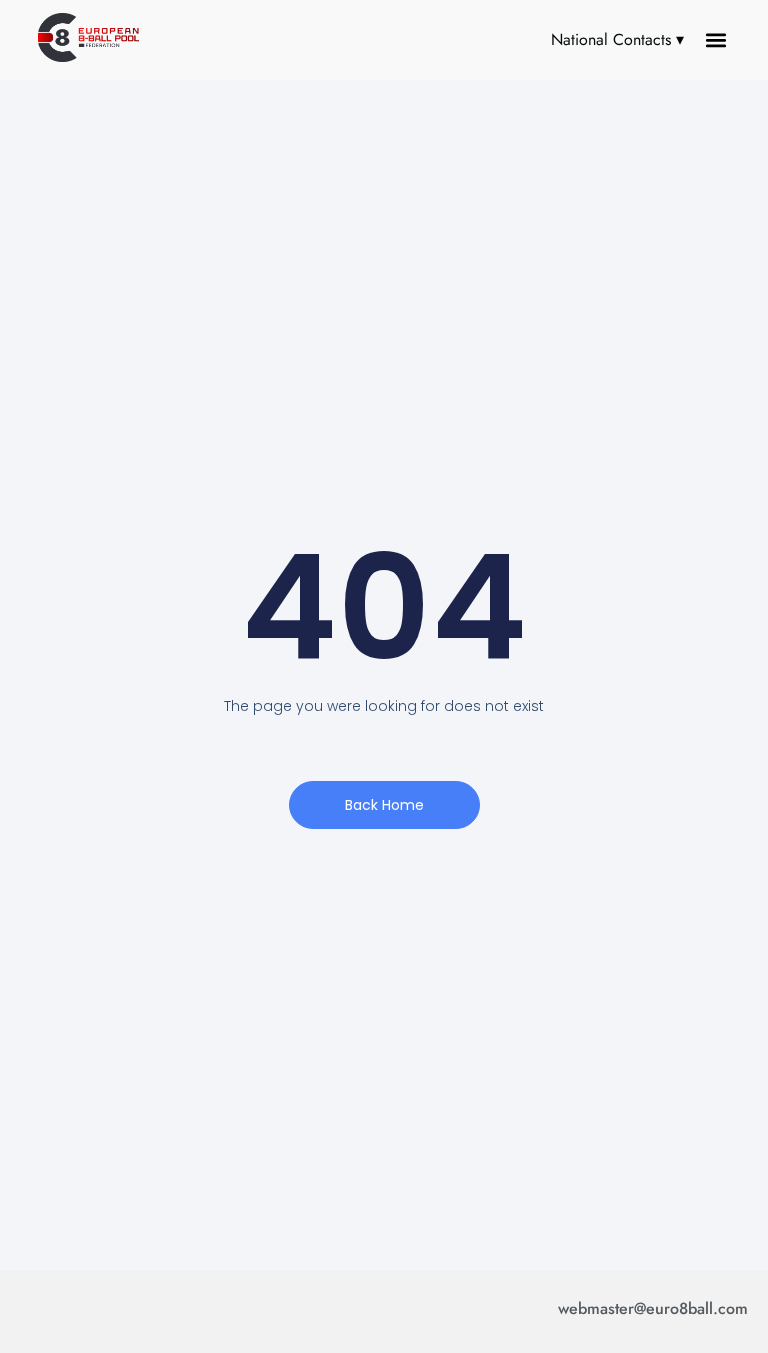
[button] (716, 40)
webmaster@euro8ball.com (653, 1308)
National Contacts (611, 39)
